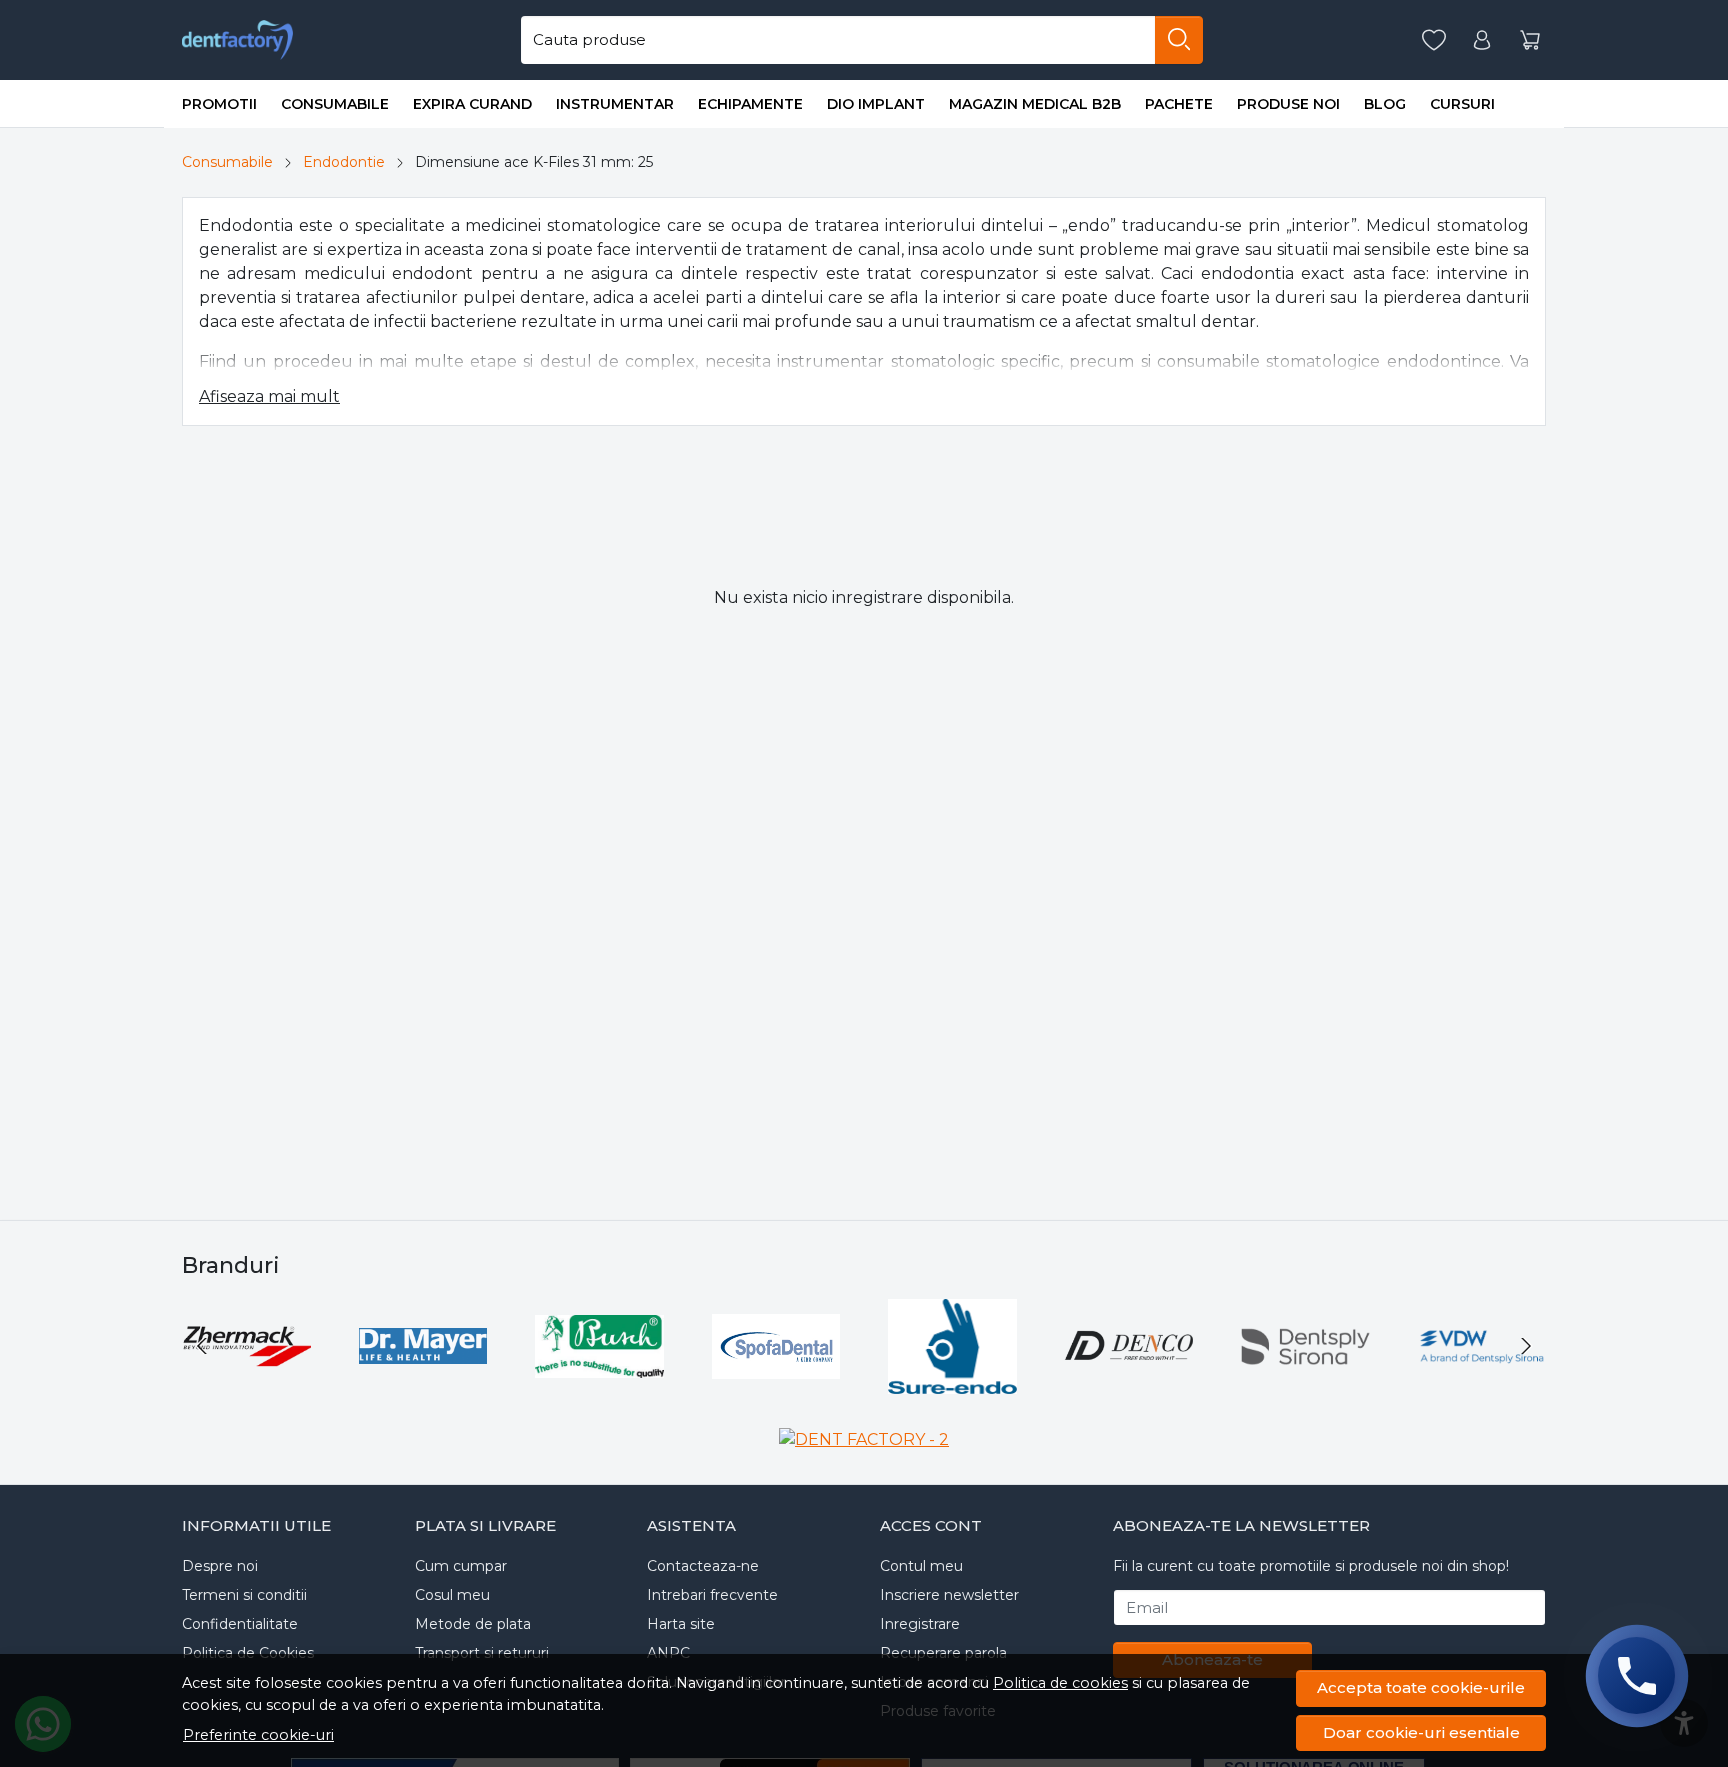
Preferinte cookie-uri (258, 1735)
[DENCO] (1129, 1383)
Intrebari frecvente (712, 1595)
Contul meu (921, 1566)
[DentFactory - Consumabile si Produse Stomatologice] (237, 40)
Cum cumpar (461, 1566)
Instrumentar (615, 104)
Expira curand (472, 104)
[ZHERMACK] (246, 1383)
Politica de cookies (1060, 1683)
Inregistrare (920, 1624)
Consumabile (335, 104)
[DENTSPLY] (1305, 1383)
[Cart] (1530, 40)
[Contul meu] (1482, 40)
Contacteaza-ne (703, 1566)
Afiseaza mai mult (269, 396)
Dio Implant (876, 104)
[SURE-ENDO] (952, 1383)
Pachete (1179, 104)
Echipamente (750, 104)
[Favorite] (1434, 40)
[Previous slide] (202, 1346)
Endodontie (344, 162)
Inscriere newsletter (949, 1595)
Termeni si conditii (244, 1595)
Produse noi (1288, 104)
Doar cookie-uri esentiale (1421, 1732)
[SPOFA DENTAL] (776, 1383)
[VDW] (1482, 1383)
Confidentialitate (240, 1624)
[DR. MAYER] (423, 1383)
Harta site (681, 1624)
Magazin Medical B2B (1035, 104)
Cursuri (1462, 104)
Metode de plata (473, 1624)
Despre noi (220, 1566)
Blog (1385, 104)
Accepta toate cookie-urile (1421, 1687)
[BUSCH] (599, 1383)
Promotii (219, 104)
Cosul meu (452, 1595)
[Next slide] (1526, 1346)
